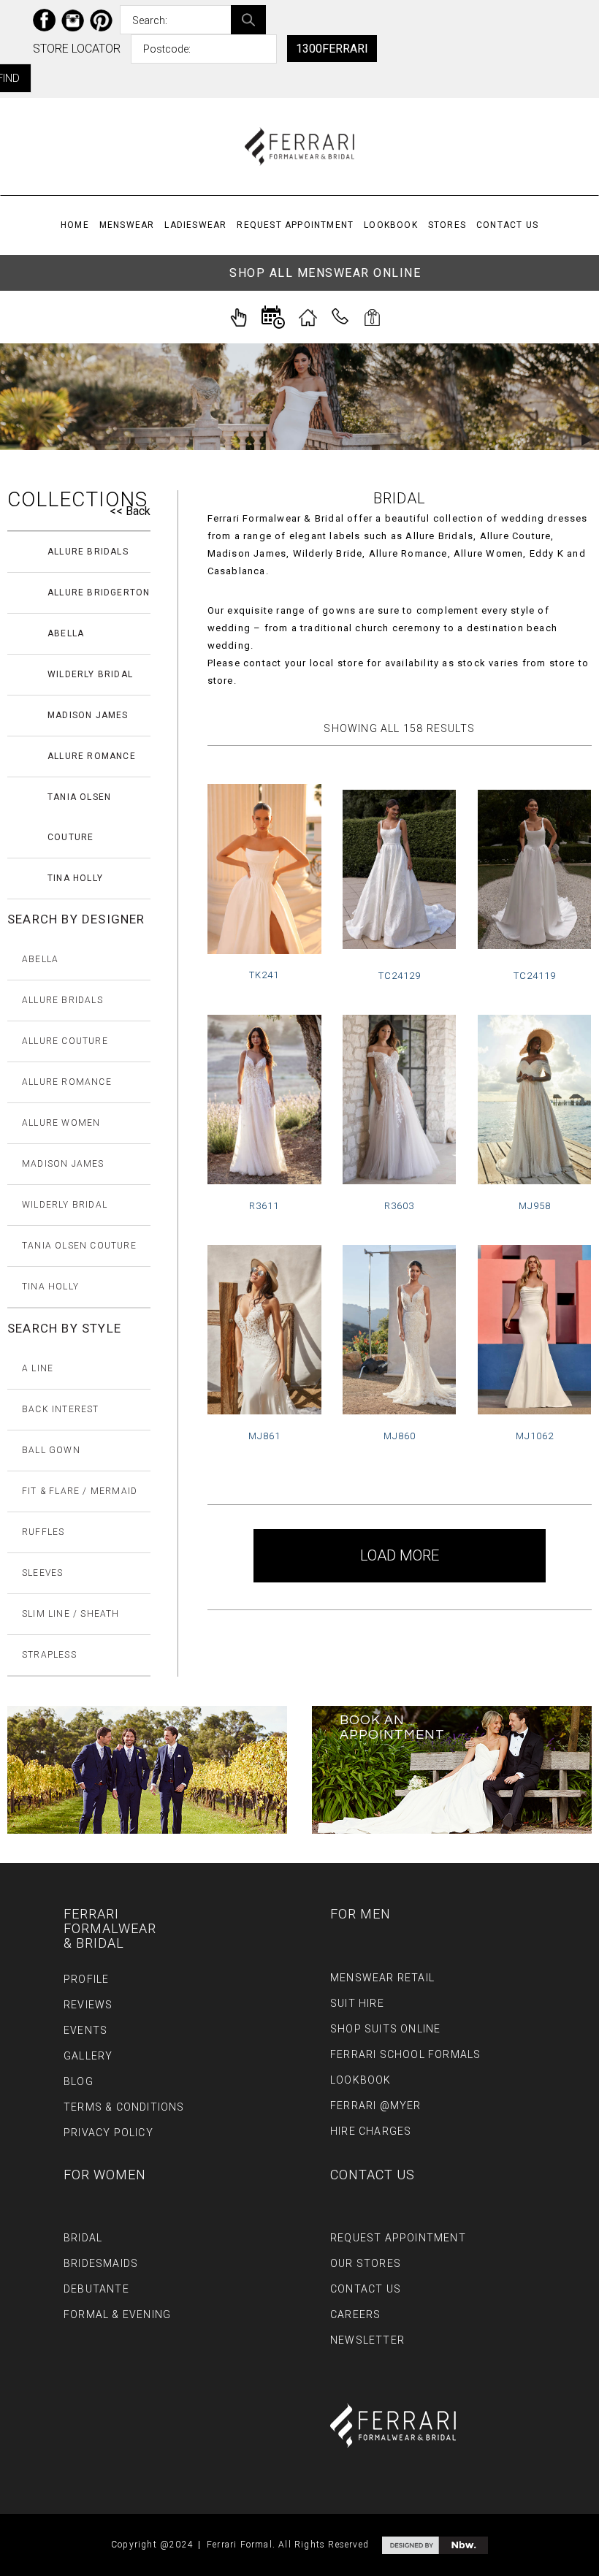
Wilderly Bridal (90, 674)
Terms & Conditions (124, 2107)
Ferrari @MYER (376, 2106)
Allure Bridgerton (99, 592)
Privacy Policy (108, 2133)
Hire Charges (371, 2131)
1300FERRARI (332, 49)
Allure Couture (65, 1041)
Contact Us (507, 225)
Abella (66, 633)
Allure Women (61, 1123)
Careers (355, 2314)
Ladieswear (195, 225)
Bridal (83, 2238)
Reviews (88, 2005)
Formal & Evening (117, 2314)
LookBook (391, 225)
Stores (447, 225)
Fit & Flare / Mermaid (80, 1491)
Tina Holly (75, 878)
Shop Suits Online (385, 2029)
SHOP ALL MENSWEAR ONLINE (325, 273)
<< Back (130, 511)
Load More (400, 1555)
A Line (38, 1368)
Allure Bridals (88, 552)
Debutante (96, 2289)
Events (85, 2030)
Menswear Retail (382, 1978)
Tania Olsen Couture (79, 817)
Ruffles (43, 1532)
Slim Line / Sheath (71, 1614)
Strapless (49, 1655)
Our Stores (366, 2263)
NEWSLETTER (367, 2340)
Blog (79, 2081)
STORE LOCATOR (77, 49)
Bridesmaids (101, 2263)
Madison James (88, 715)
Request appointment (295, 225)
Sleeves (42, 1573)
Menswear (127, 225)
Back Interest (61, 1409)
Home (75, 225)
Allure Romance (92, 756)
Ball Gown (51, 1450)
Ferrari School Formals (405, 2054)
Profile (86, 1979)
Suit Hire (357, 2003)
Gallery (88, 2056)
